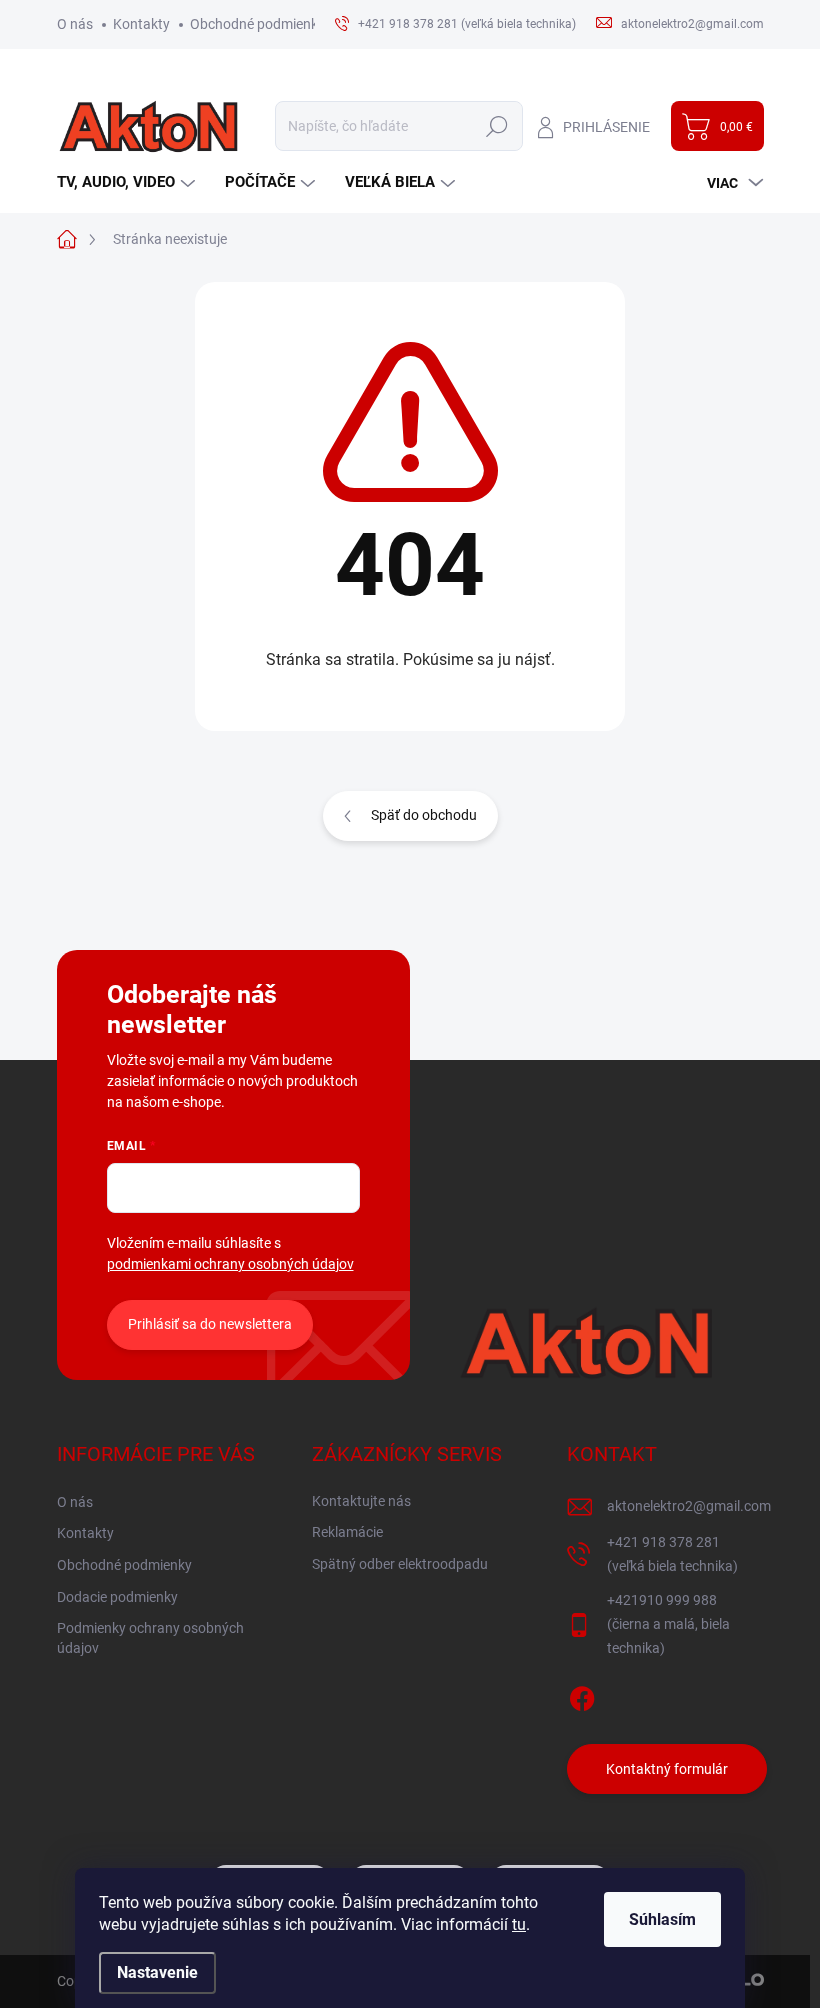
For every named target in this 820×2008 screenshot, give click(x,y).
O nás (75, 24)
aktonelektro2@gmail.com (689, 1506)
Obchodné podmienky (257, 24)
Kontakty (141, 24)
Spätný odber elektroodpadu (400, 1564)
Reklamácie (347, 1532)
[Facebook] (582, 1695)
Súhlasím (662, 1919)
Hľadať (497, 126)
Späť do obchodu (424, 815)
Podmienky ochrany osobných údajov (150, 1638)
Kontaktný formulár (667, 1769)
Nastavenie (157, 1972)
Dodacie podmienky (117, 1597)
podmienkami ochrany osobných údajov (230, 1264)
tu (519, 1924)
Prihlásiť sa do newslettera (210, 1324)
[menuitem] (128, 182)
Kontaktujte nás (361, 1501)
